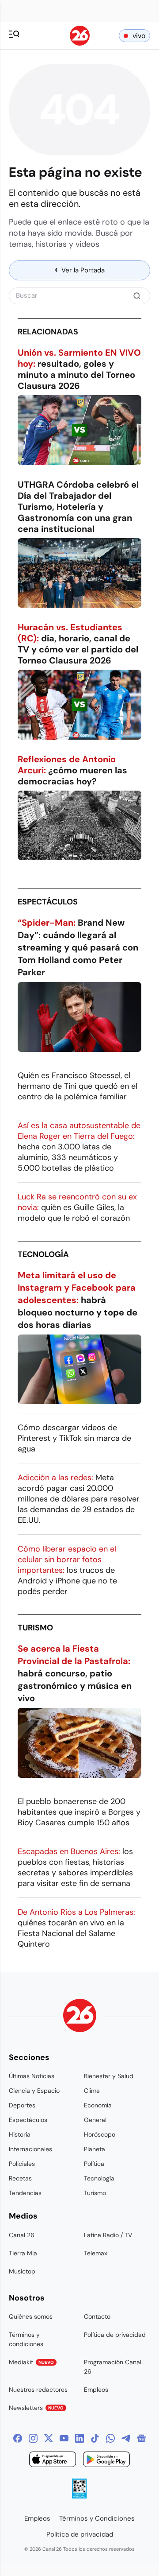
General (95, 2120)
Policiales (22, 2164)
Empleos (96, 2390)
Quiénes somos (31, 2316)
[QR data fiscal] (79, 2496)
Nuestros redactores (38, 2390)
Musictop (22, 2271)
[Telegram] (126, 2438)
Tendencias (25, 2193)
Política (94, 2164)
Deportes (22, 2105)
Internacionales (30, 2149)
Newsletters (36, 2408)
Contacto (97, 2316)
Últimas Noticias (32, 2076)
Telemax (96, 2253)
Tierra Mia (23, 2253)
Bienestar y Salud (109, 2076)
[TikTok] (95, 2438)
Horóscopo (100, 2134)
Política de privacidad (115, 2335)
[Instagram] (33, 2438)
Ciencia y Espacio (34, 2091)
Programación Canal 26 (113, 2367)
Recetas (20, 2178)
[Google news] (141, 2438)
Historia (20, 2134)
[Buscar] (137, 296)
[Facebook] (18, 2438)
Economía (98, 2105)
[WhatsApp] (110, 2438)
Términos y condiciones (26, 2339)
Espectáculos (48, 902)
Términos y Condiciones (97, 2518)
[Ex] (49, 2438)
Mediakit (31, 2362)
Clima (92, 2091)
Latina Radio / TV (108, 2235)
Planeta (95, 2149)
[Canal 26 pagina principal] (80, 43)
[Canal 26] (80, 2017)
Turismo (35, 1628)
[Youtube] (64, 2438)
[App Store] (53, 2461)
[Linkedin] (79, 2438)
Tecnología (43, 1254)
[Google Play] (106, 2461)
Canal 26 (22, 2235)
